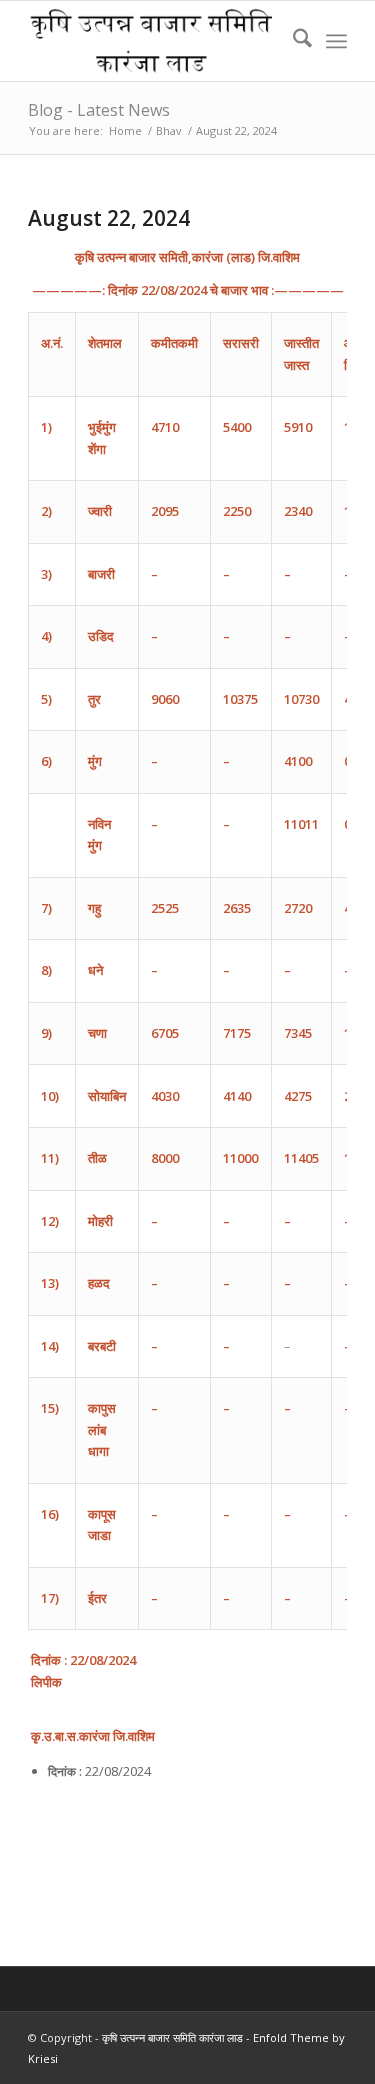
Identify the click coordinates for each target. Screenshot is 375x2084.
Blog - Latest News (99, 110)
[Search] (292, 41)
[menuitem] (292, 41)
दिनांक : (65, 1771)
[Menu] (336, 41)
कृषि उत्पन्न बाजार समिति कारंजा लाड (172, 2037)
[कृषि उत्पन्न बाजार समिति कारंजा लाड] (155, 41)
